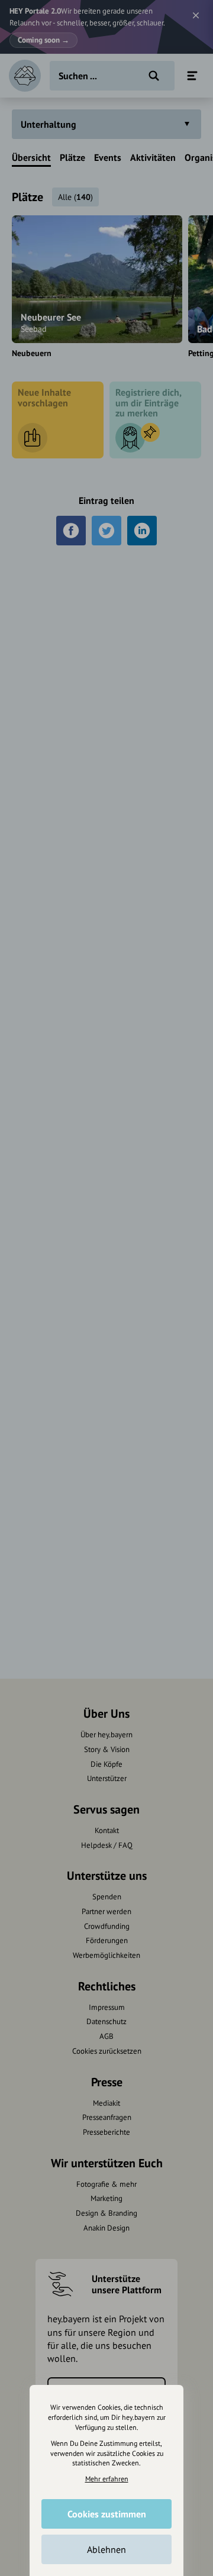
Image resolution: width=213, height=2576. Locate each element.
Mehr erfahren (107, 2479)
